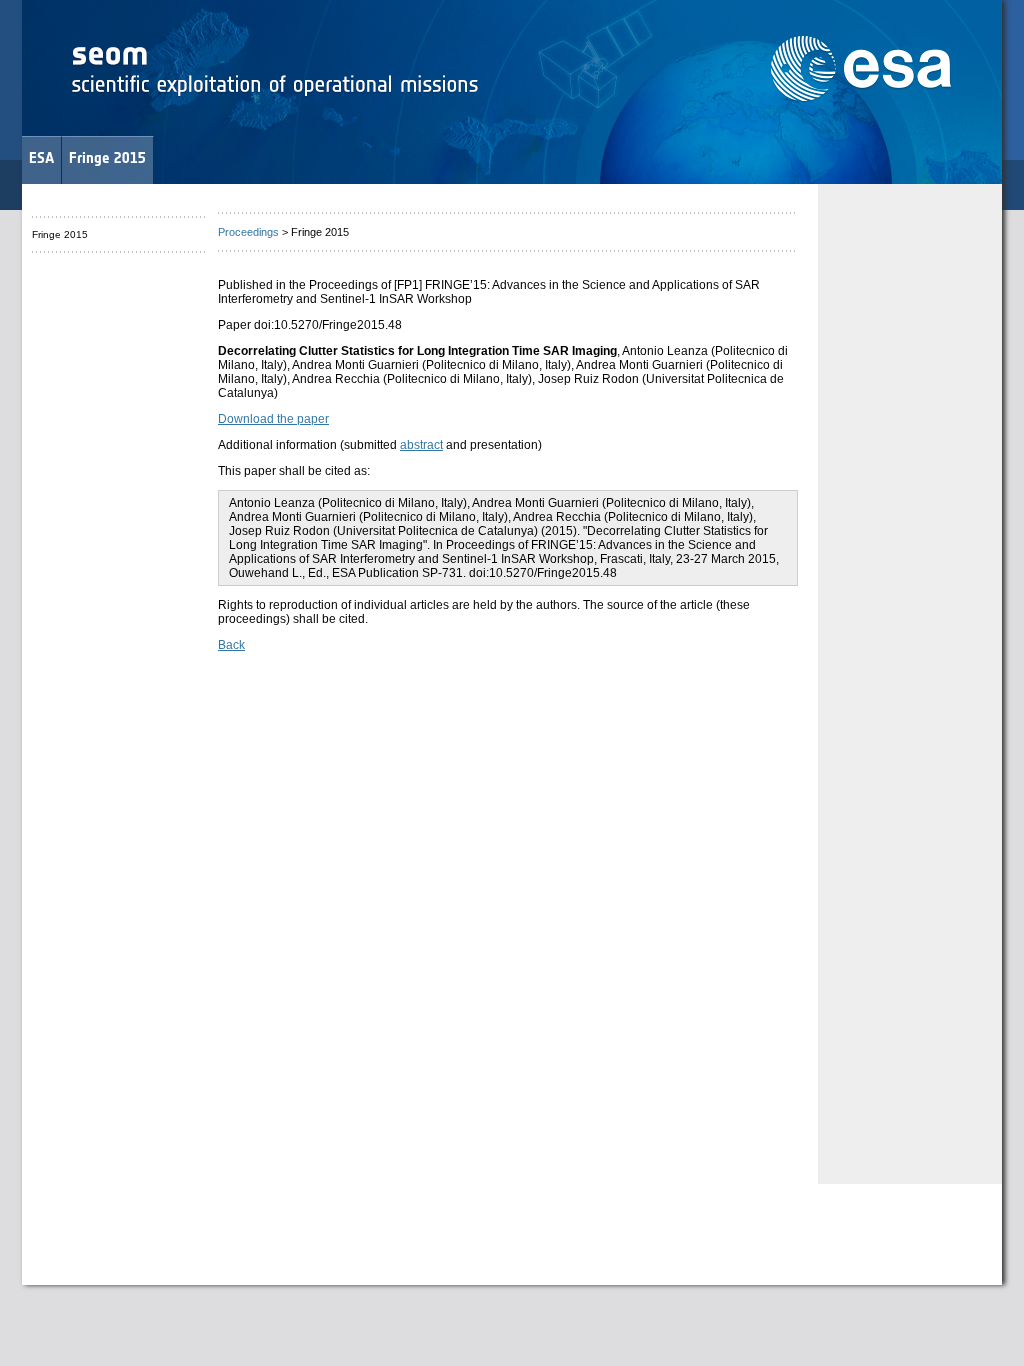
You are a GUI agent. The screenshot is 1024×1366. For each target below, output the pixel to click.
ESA (41, 157)
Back (231, 645)
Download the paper (273, 419)
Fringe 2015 (107, 157)
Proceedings (248, 232)
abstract (421, 445)
